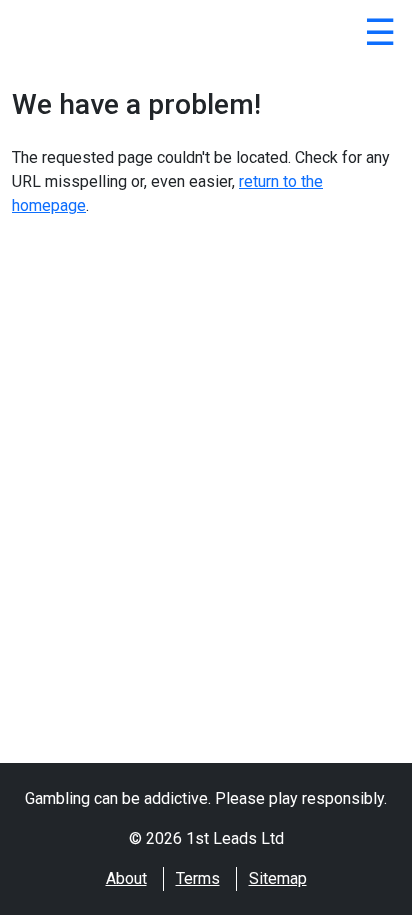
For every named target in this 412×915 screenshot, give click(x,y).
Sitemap (278, 878)
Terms (198, 878)
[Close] (380, 36)
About (126, 878)
